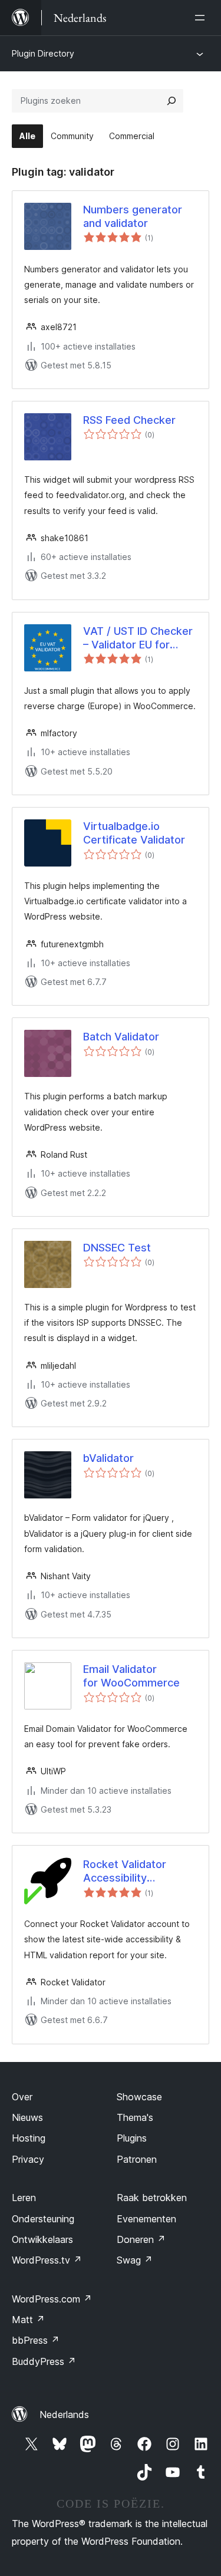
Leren (24, 2198)
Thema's (135, 2117)
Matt (28, 2320)
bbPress (36, 2340)
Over (22, 2097)
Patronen (137, 2159)
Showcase (139, 2097)
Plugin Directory (43, 53)
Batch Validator (121, 1037)
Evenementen (146, 2219)
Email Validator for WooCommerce (131, 1676)
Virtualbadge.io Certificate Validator (134, 833)
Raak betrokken (152, 2198)
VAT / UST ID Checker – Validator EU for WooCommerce (138, 638)
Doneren (141, 2239)
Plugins (132, 2138)
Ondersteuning (43, 2219)
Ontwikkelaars (42, 2239)
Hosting (29, 2138)
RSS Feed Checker (129, 420)
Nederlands (64, 2414)
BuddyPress (44, 2361)
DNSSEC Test (117, 1248)
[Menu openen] (202, 18)
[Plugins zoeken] (171, 101)
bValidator (108, 1458)
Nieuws (27, 2117)
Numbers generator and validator (133, 216)
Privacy (28, 2159)
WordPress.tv (47, 2260)
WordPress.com (52, 2299)
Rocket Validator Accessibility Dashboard (125, 1872)
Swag (135, 2260)
